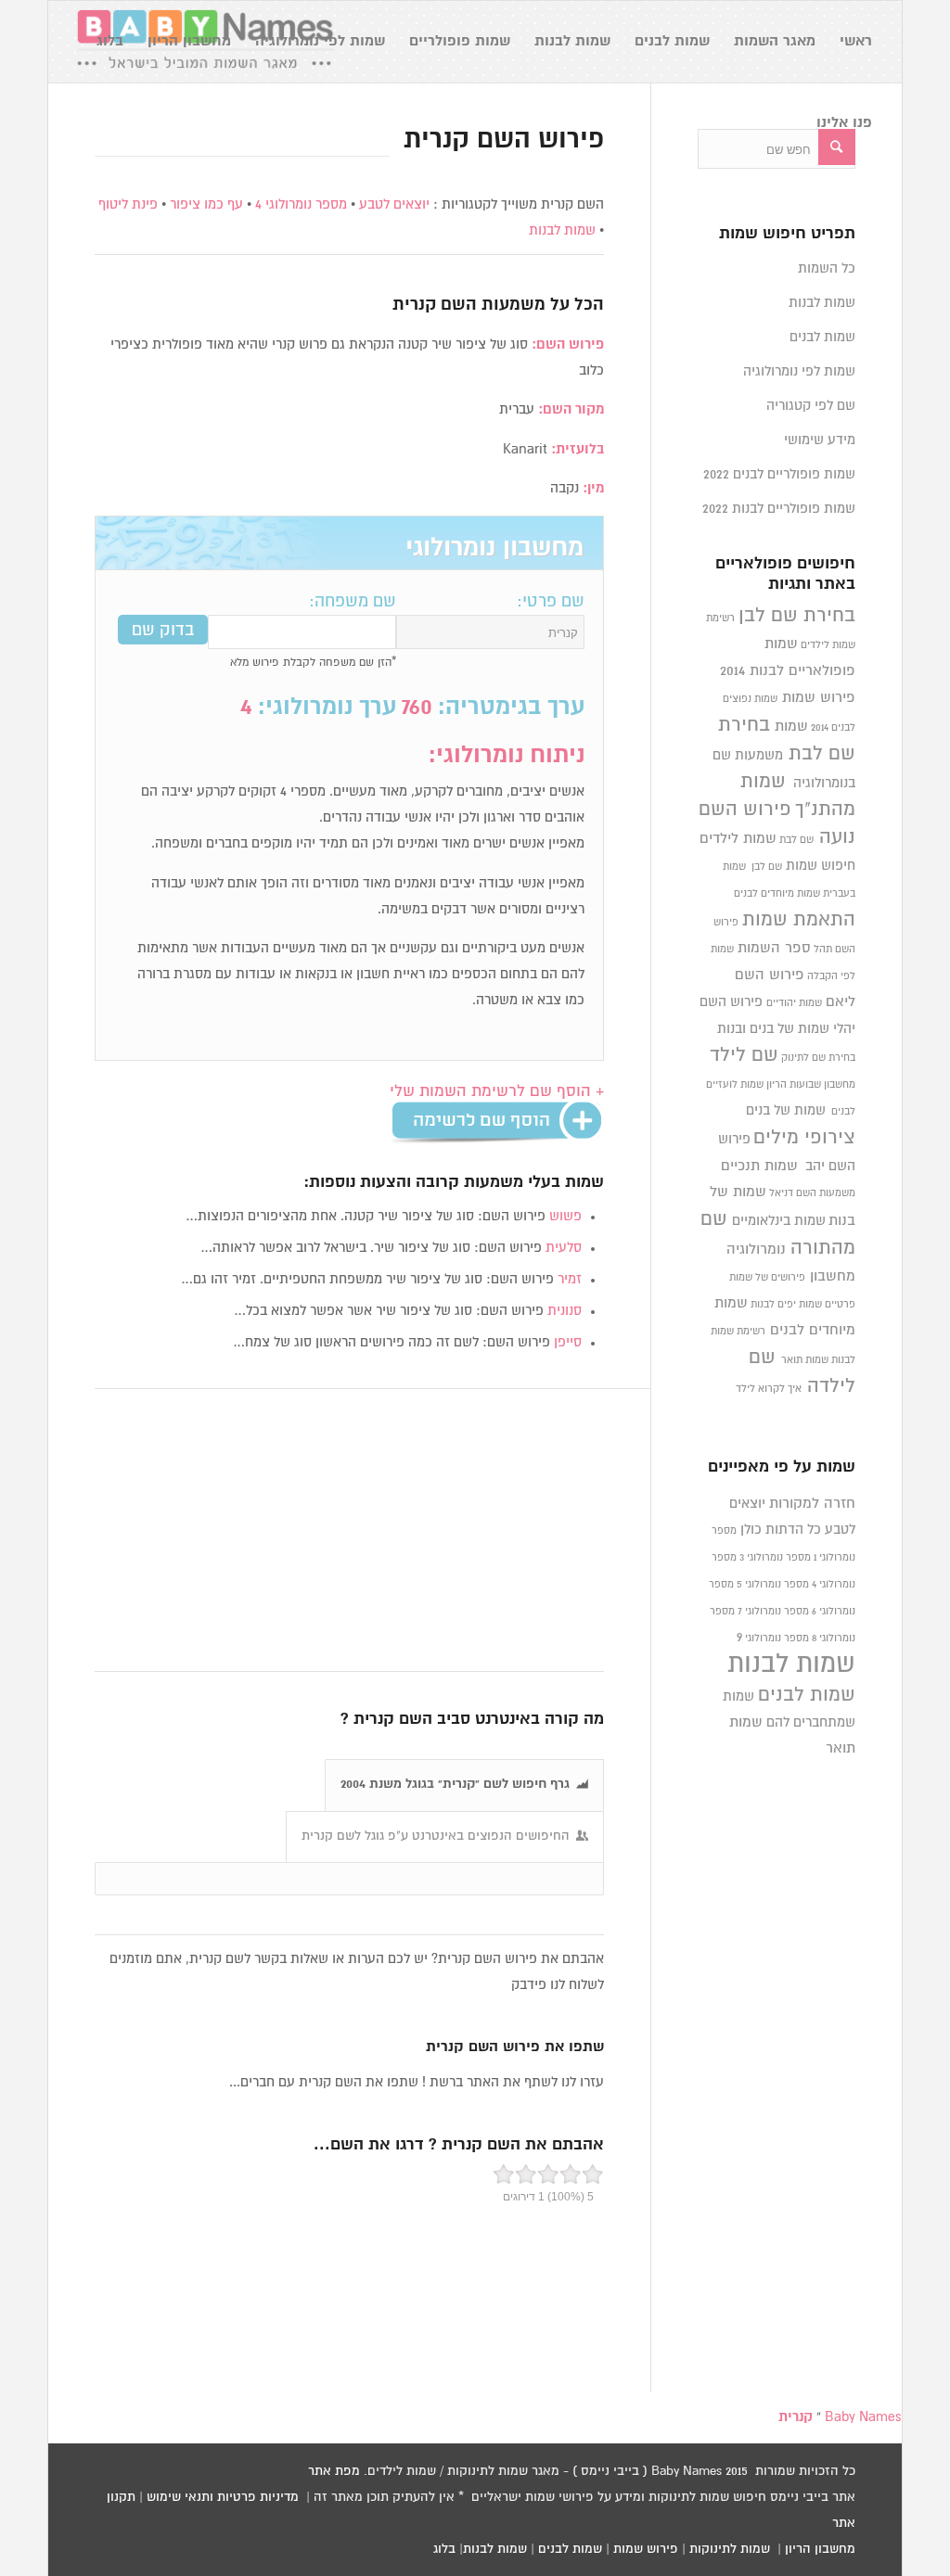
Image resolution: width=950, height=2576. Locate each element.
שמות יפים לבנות (786, 1305)
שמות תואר (805, 1360)
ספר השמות (774, 948)
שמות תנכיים (759, 1166)
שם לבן (767, 867)
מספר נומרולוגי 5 (773, 1585)
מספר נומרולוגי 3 (775, 1558)
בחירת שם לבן (797, 616)
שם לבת (796, 840)
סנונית (565, 1311)
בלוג (444, 2549)
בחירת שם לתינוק (818, 1058)
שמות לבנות (562, 230)
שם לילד (744, 1055)
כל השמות (827, 268)
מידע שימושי (820, 440)
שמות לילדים (738, 839)
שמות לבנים (822, 337)
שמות (791, 727)
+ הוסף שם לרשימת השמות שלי (497, 1092)
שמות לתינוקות (730, 2549)
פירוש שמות (819, 698)
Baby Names (863, 2417)
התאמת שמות (799, 920)
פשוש (565, 1216)
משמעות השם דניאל (812, 1193)
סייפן (568, 1342)
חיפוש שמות (821, 866)
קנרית (414, 305)
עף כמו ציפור (206, 204)
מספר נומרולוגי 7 (773, 1612)
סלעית (564, 1248)
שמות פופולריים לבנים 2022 (779, 474)
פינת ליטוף (128, 204)
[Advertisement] (350, 1531)
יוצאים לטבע (394, 204)
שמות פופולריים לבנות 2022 (779, 509)
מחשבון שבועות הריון (811, 1085)
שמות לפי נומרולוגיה (799, 371)
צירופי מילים (804, 1138)
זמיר (570, 1279)
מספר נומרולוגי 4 (301, 204)
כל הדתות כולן (781, 1530)
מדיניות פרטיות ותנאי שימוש (223, 2497)
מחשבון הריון (820, 2549)
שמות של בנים (786, 1110)
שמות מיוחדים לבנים (777, 894)
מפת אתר (334, 2471)
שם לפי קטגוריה (811, 406)
